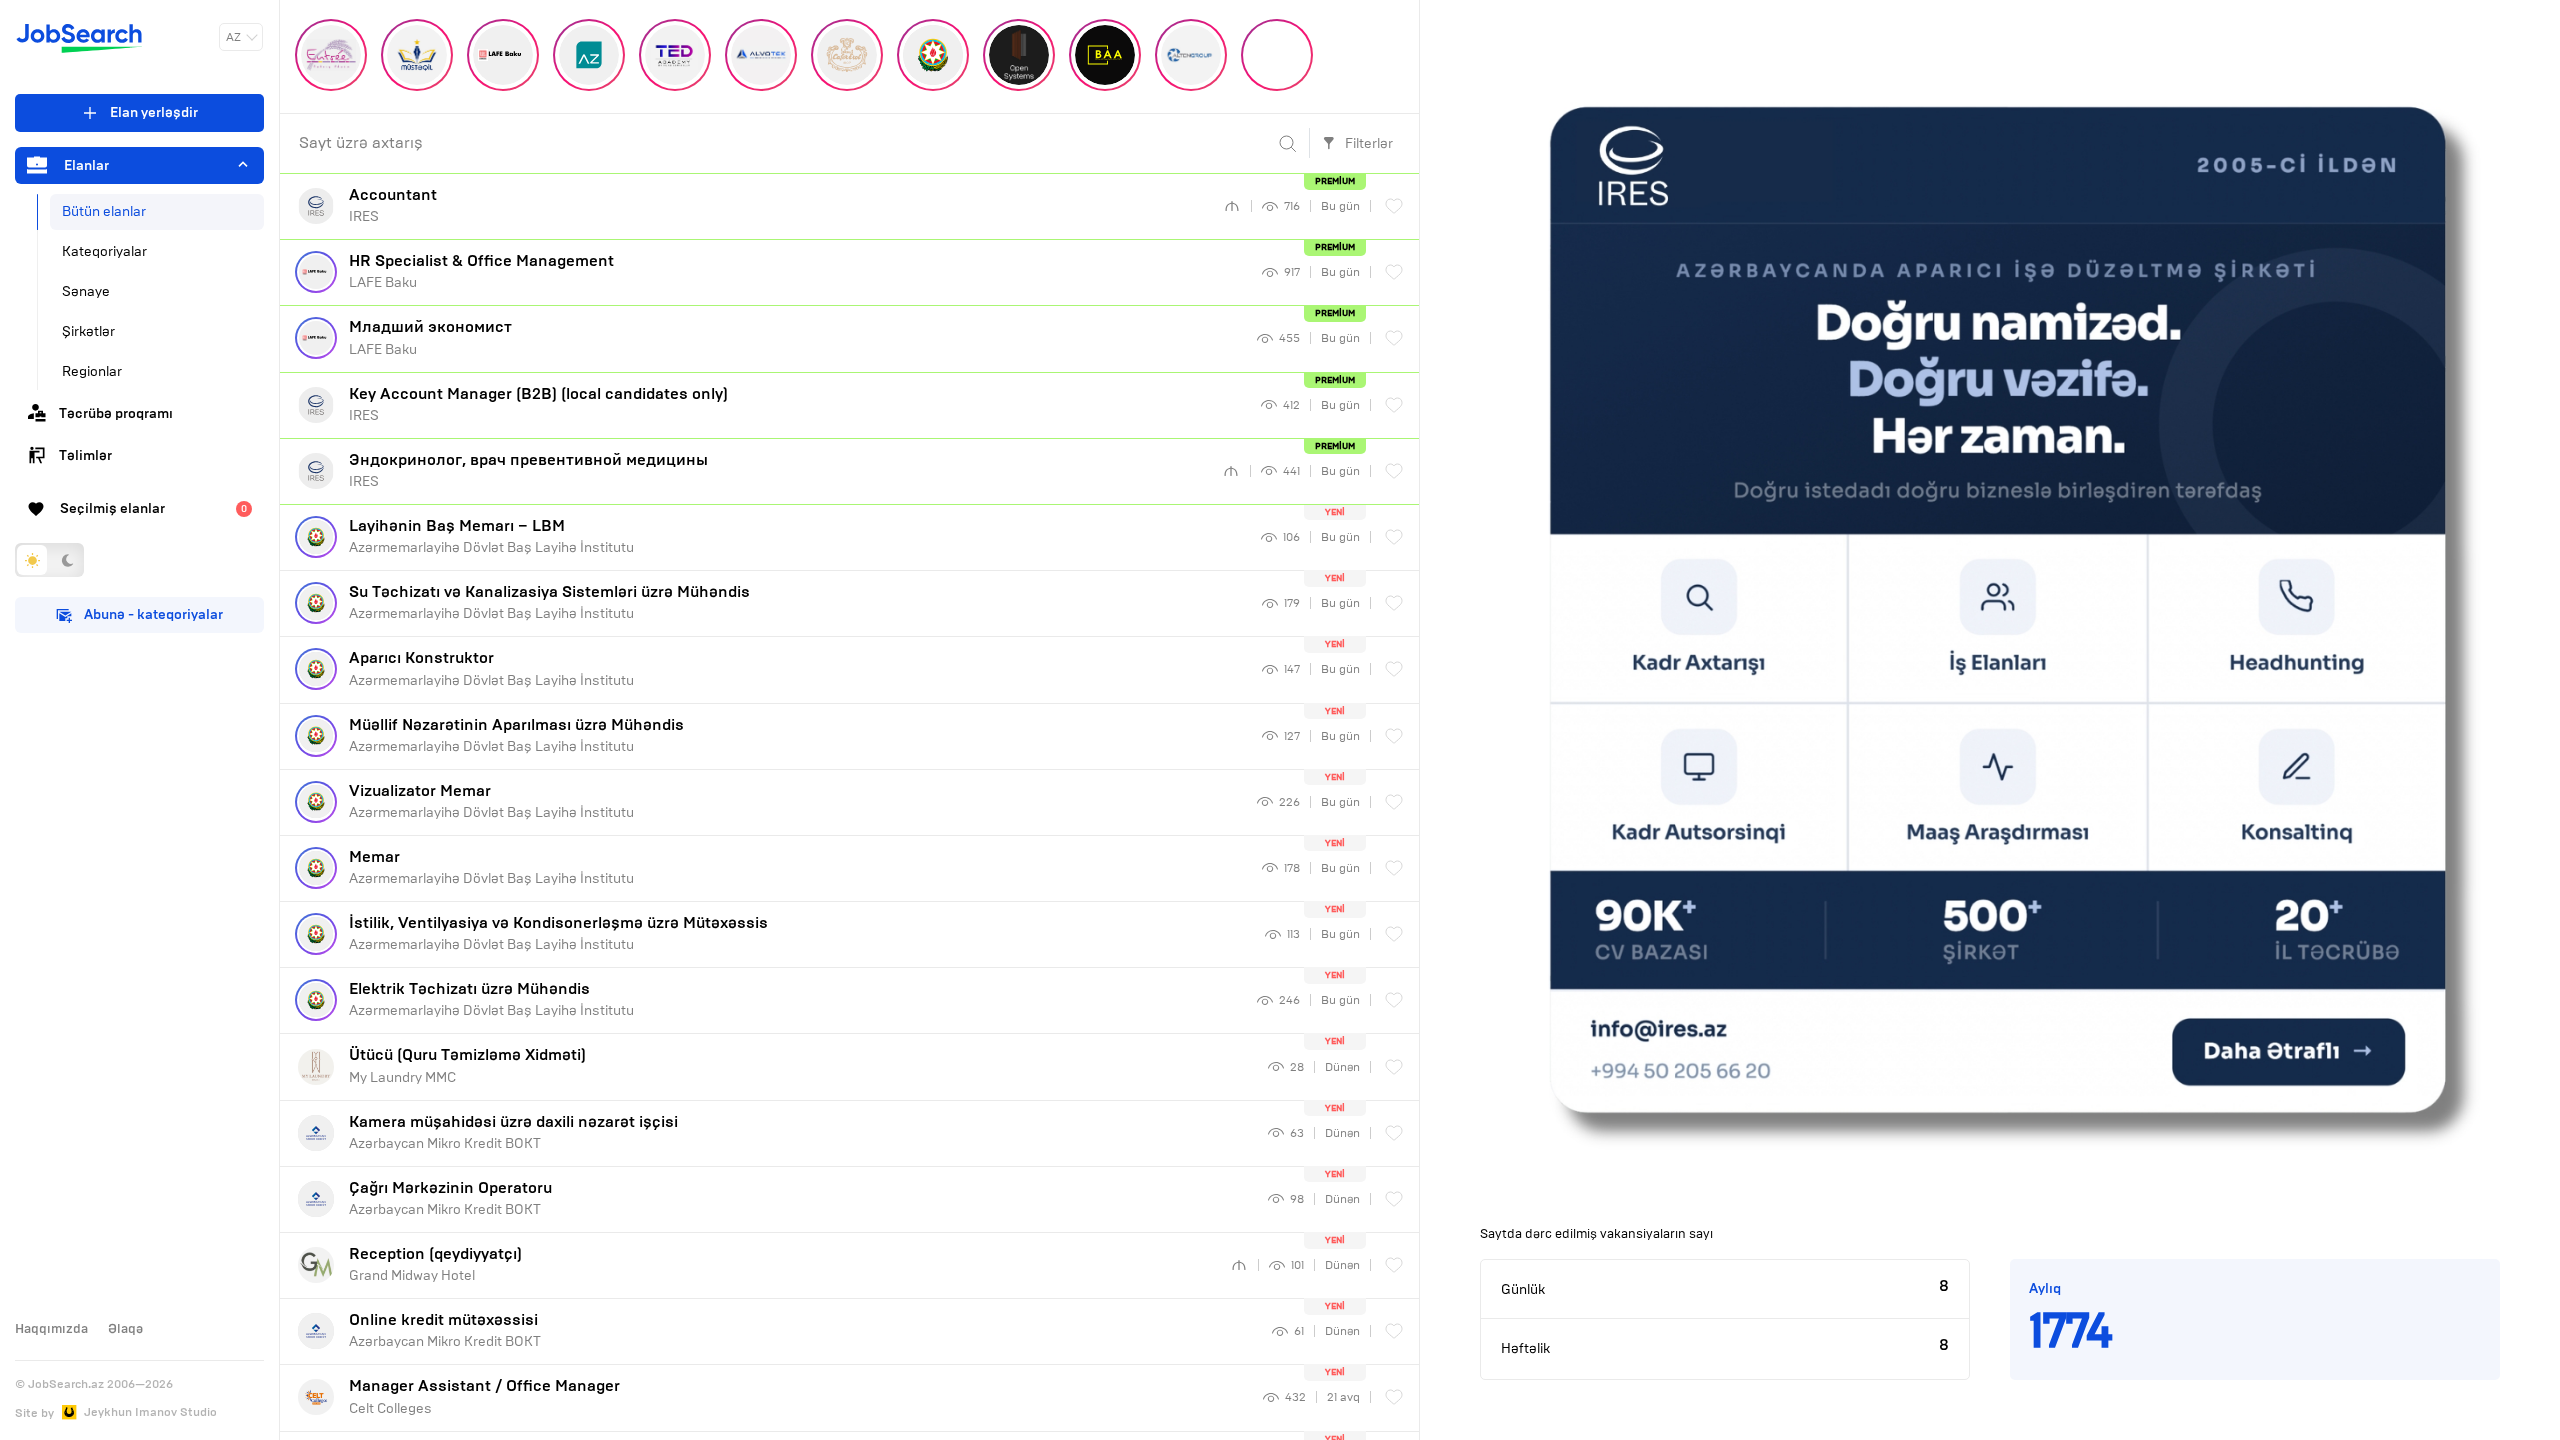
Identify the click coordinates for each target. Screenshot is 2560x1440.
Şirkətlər (88, 331)
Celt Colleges (484, 1396)
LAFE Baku (481, 271)
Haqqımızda (51, 1329)
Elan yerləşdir (154, 112)
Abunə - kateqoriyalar (153, 614)
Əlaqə (125, 1329)
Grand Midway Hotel (435, 1264)
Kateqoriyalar (104, 251)
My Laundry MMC (467, 1065)
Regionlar (92, 371)
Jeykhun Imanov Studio (150, 1412)
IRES (393, 205)
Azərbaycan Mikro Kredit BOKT (513, 1132)
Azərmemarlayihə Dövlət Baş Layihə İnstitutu (491, 536)
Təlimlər (85, 455)
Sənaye (86, 291)
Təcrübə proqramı (116, 413)
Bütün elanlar (104, 211)
